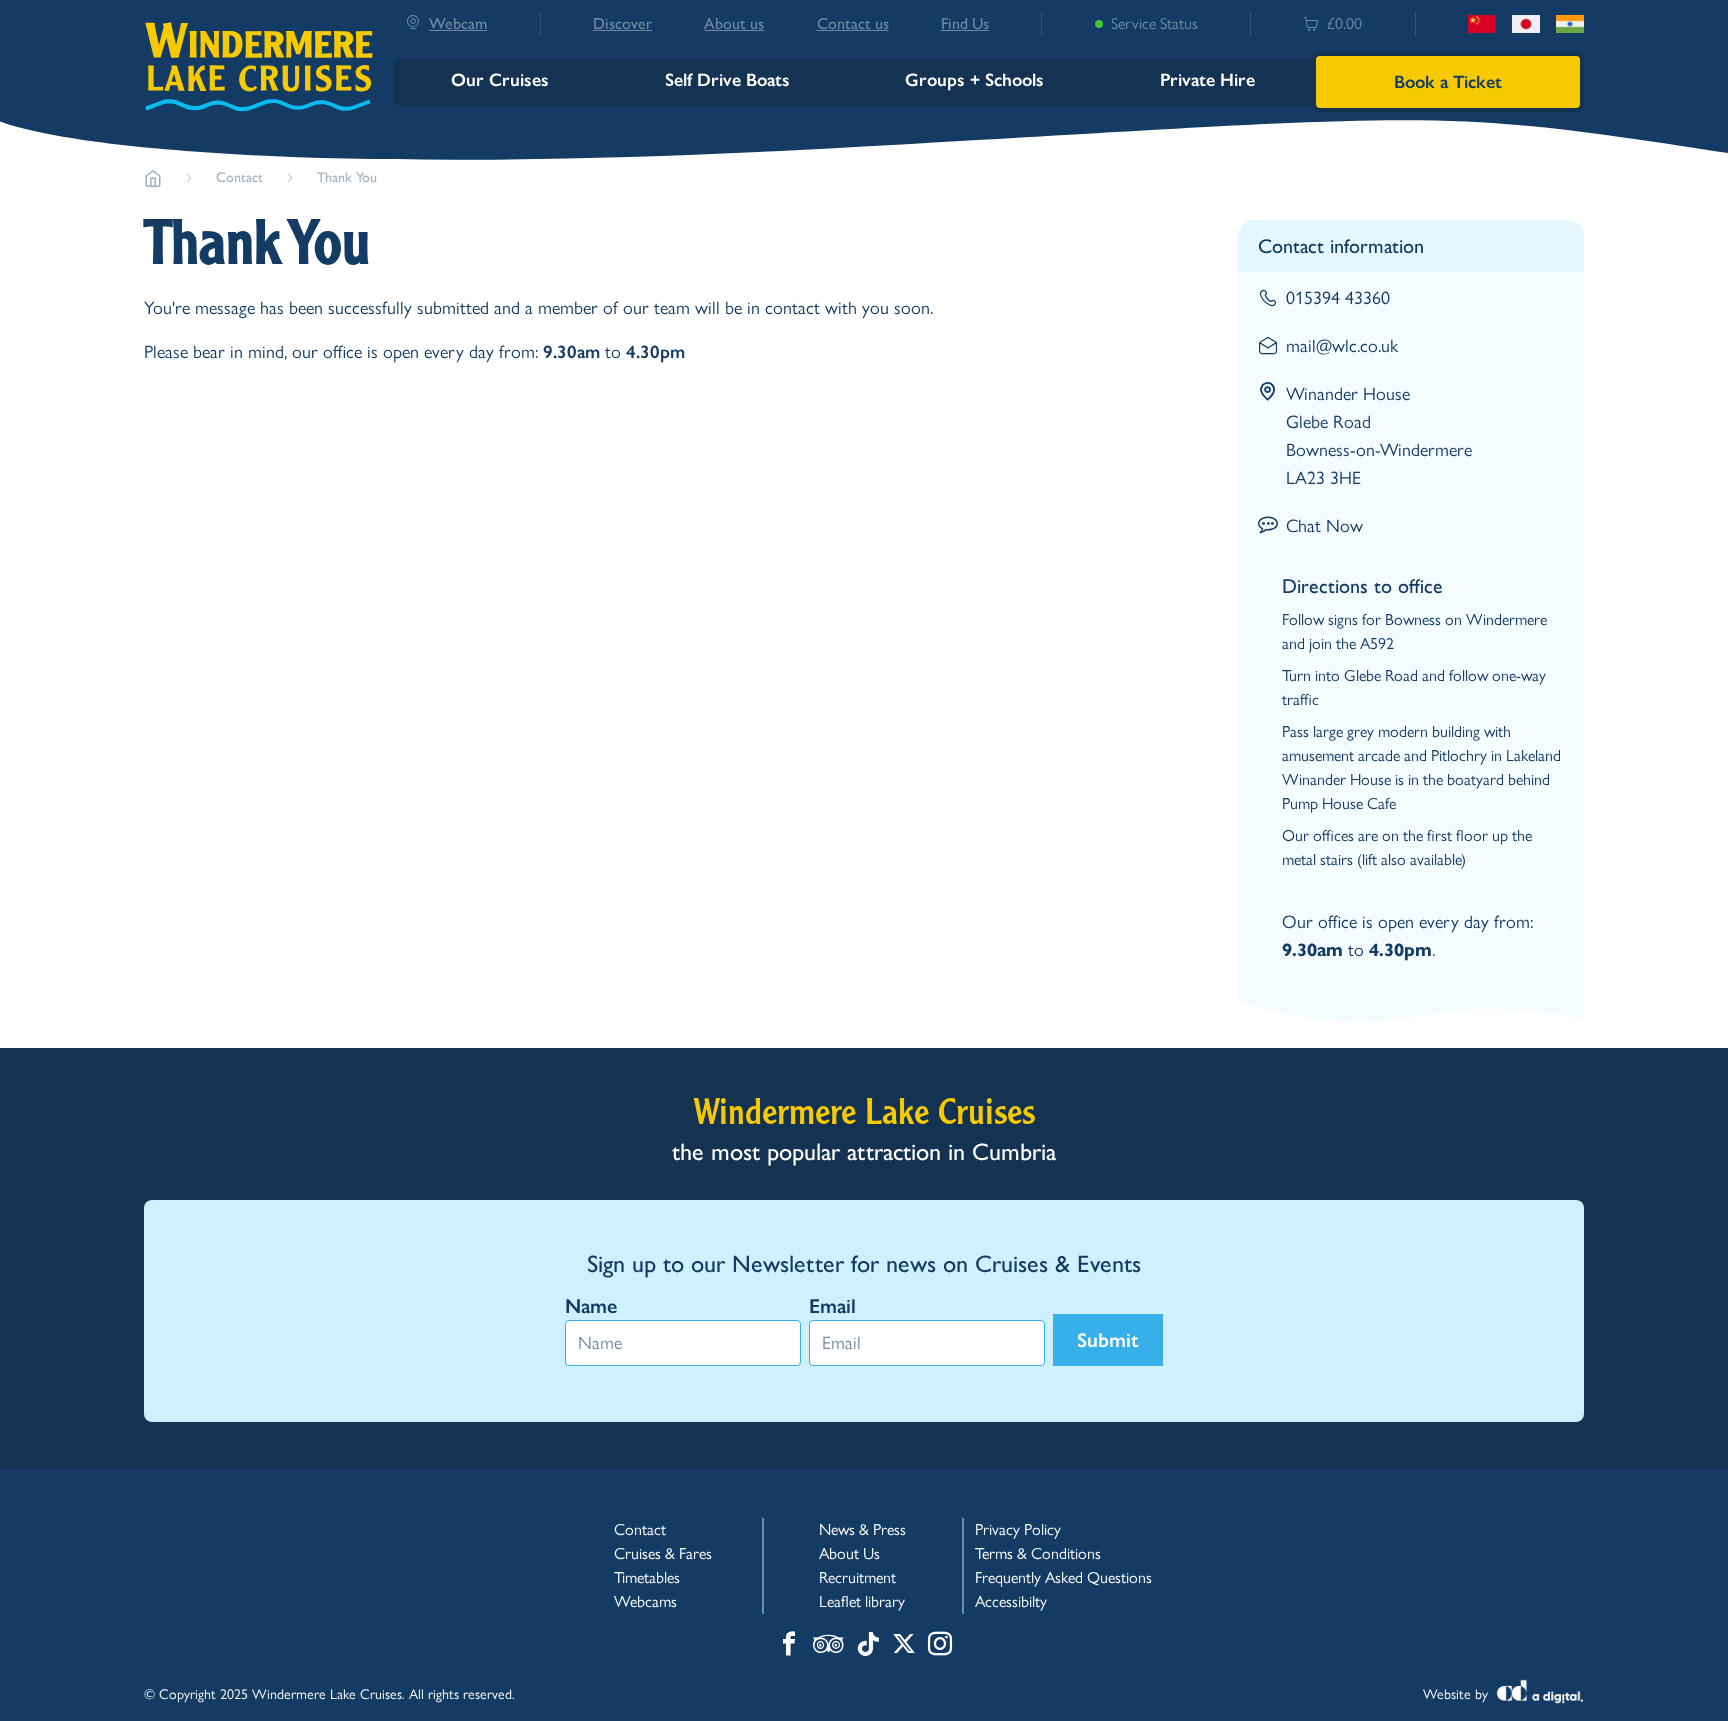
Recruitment (857, 1577)
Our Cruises (500, 80)
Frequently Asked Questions (1063, 1577)
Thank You (347, 177)
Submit (1108, 1340)
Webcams (645, 1601)
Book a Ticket (1448, 82)
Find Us (965, 23)
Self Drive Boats (727, 80)
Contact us (853, 23)
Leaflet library (862, 1601)
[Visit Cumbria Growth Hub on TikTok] (868, 1646)
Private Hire (1207, 80)
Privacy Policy (1018, 1529)
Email (832, 1306)
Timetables (647, 1577)
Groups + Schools (974, 80)
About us (734, 23)
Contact (239, 177)
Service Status (1154, 23)
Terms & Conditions (1038, 1553)
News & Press (862, 1529)
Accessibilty (1011, 1601)
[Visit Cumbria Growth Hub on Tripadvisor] (828, 1646)
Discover (622, 23)
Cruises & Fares (663, 1553)
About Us (849, 1553)
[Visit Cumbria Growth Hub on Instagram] (940, 1646)
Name (591, 1306)
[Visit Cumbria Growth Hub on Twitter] (904, 1646)
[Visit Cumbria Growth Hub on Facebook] (789, 1646)
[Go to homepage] (153, 178)
